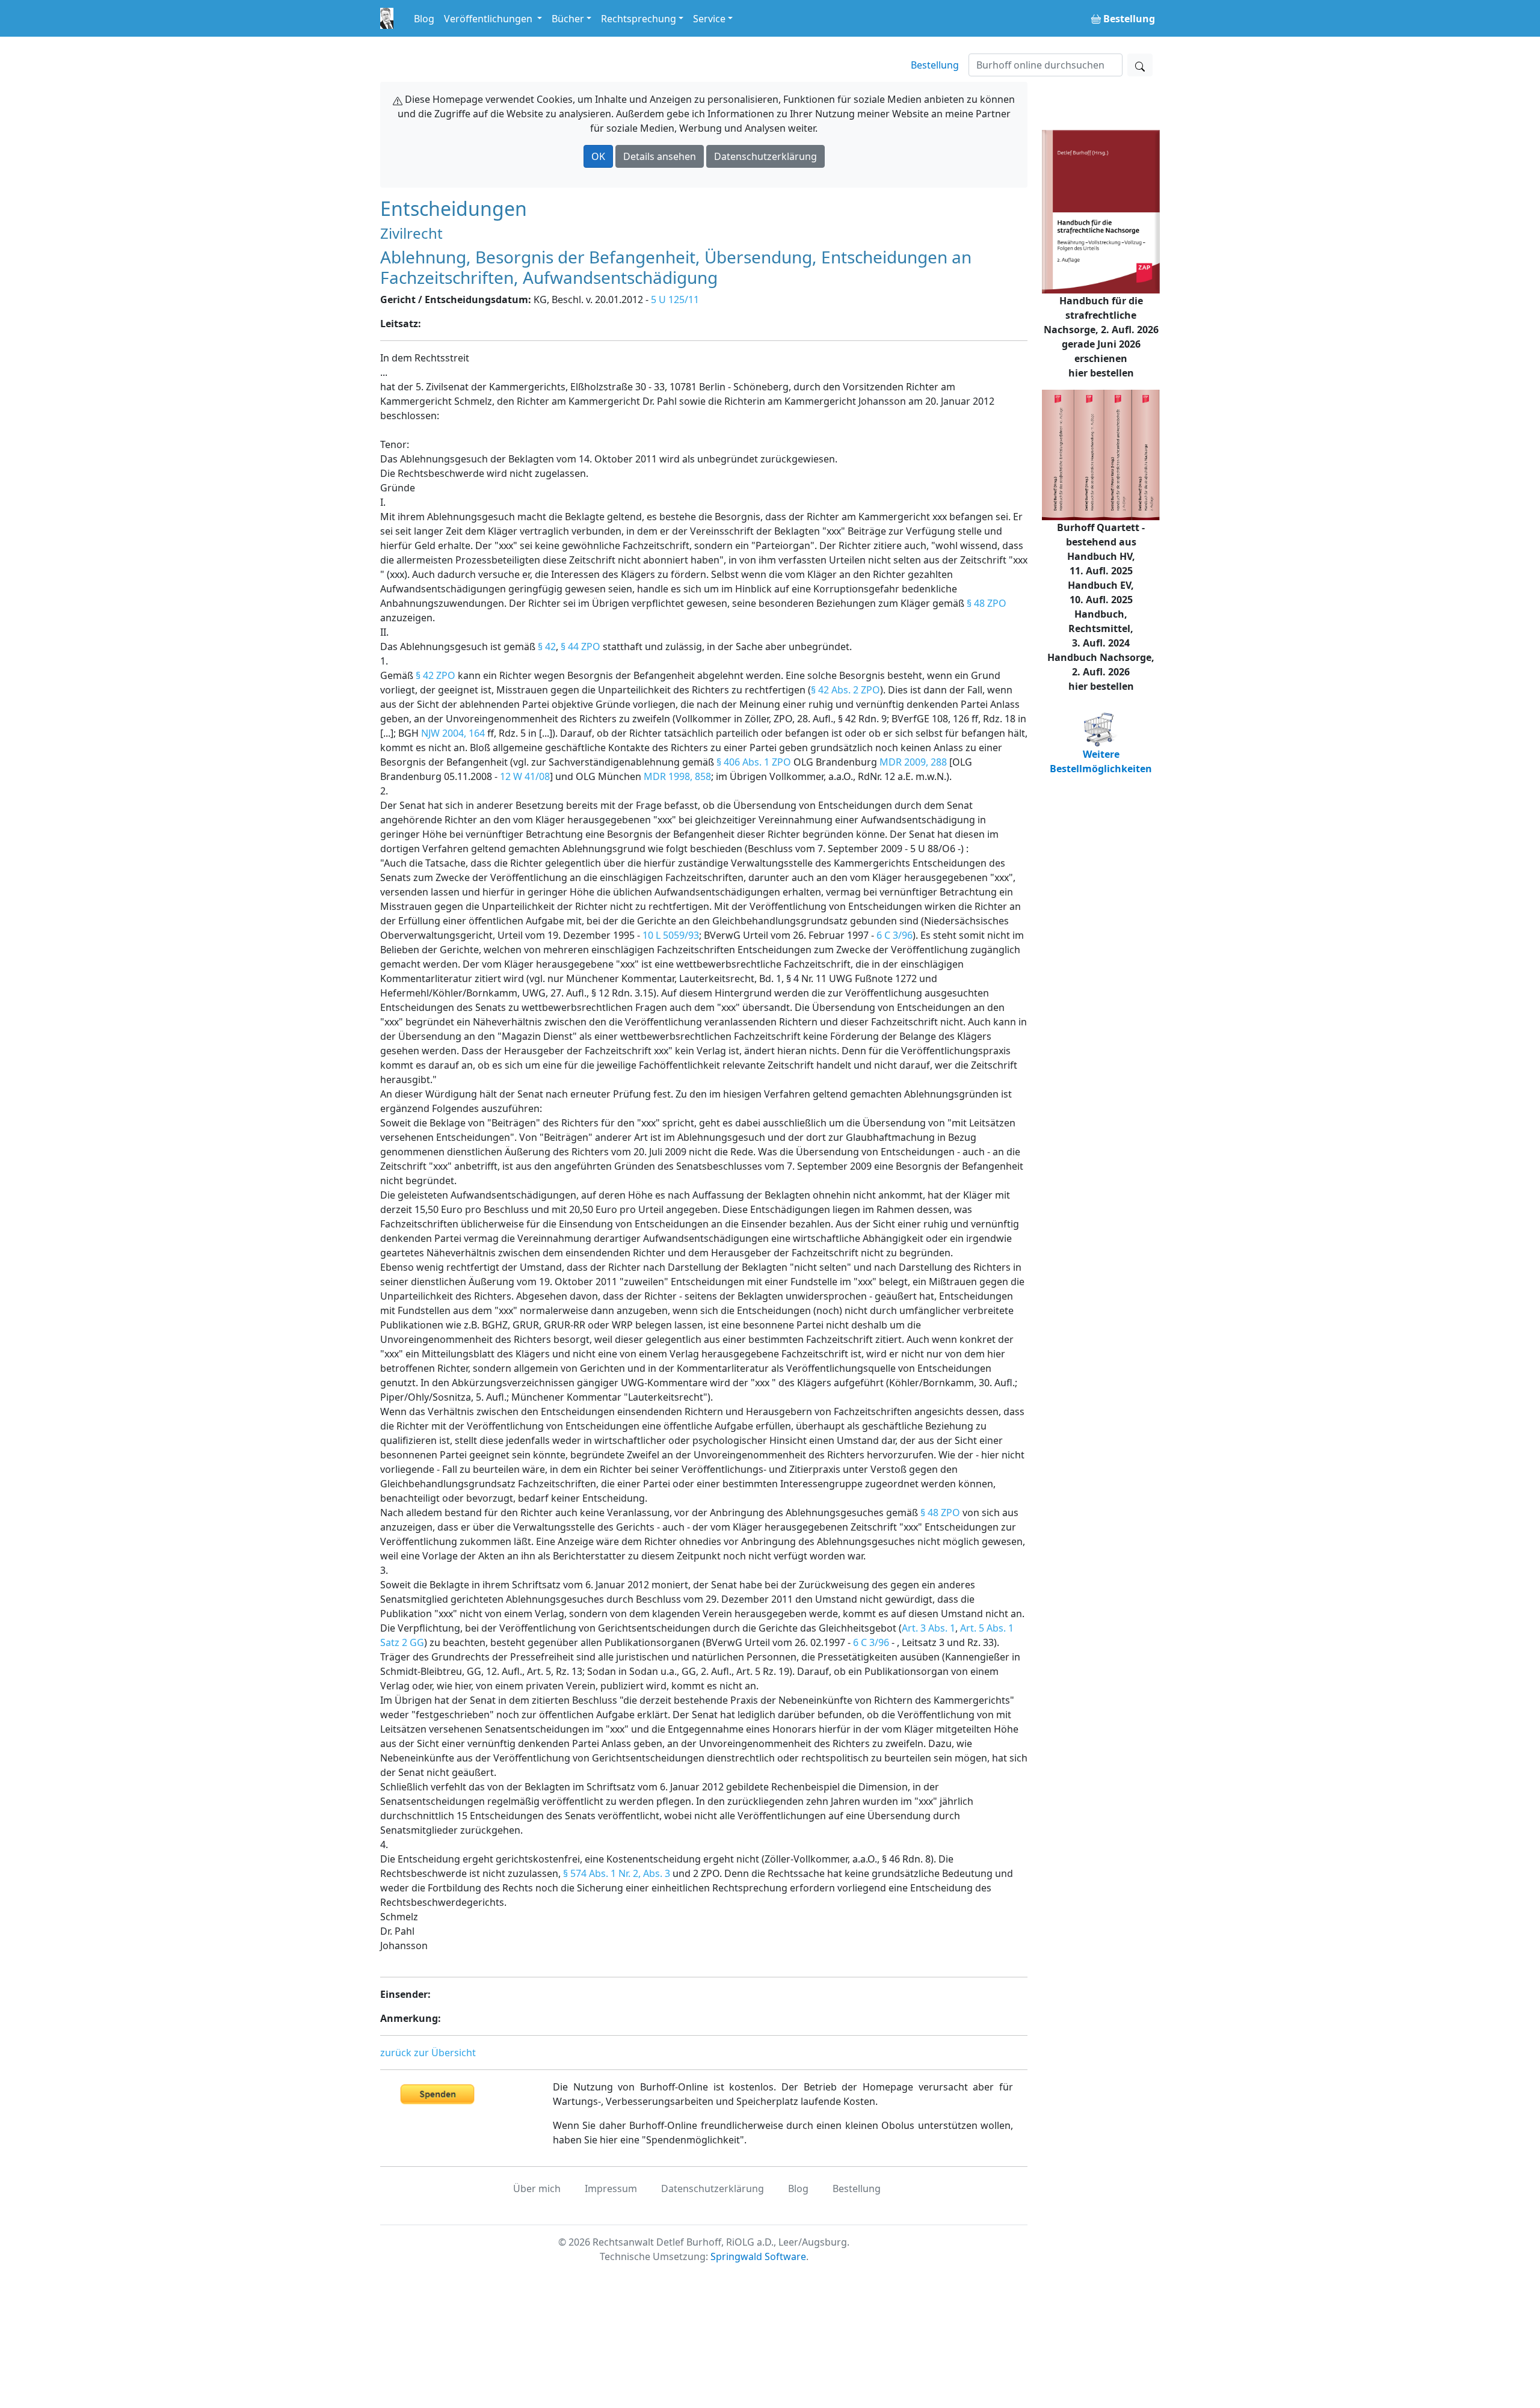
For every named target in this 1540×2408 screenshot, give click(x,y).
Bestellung (935, 65)
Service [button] (709, 19)
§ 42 (547, 647)
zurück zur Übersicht (428, 2053)
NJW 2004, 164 (453, 733)
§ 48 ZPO (987, 603)
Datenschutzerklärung (765, 156)
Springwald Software (758, 2256)
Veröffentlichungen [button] (489, 19)
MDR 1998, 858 (677, 776)
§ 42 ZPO (436, 675)
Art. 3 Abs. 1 (929, 1628)
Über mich (537, 2188)
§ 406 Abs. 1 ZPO (754, 762)
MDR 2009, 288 (913, 762)
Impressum (611, 2188)
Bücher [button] (568, 19)
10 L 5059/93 (671, 935)
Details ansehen (660, 156)
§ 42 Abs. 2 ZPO (845, 690)
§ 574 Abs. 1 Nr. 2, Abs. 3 (617, 1873)
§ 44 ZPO (581, 647)
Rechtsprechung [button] (639, 19)
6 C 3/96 (895, 935)
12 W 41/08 (525, 776)
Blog (424, 19)
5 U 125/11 (675, 299)
